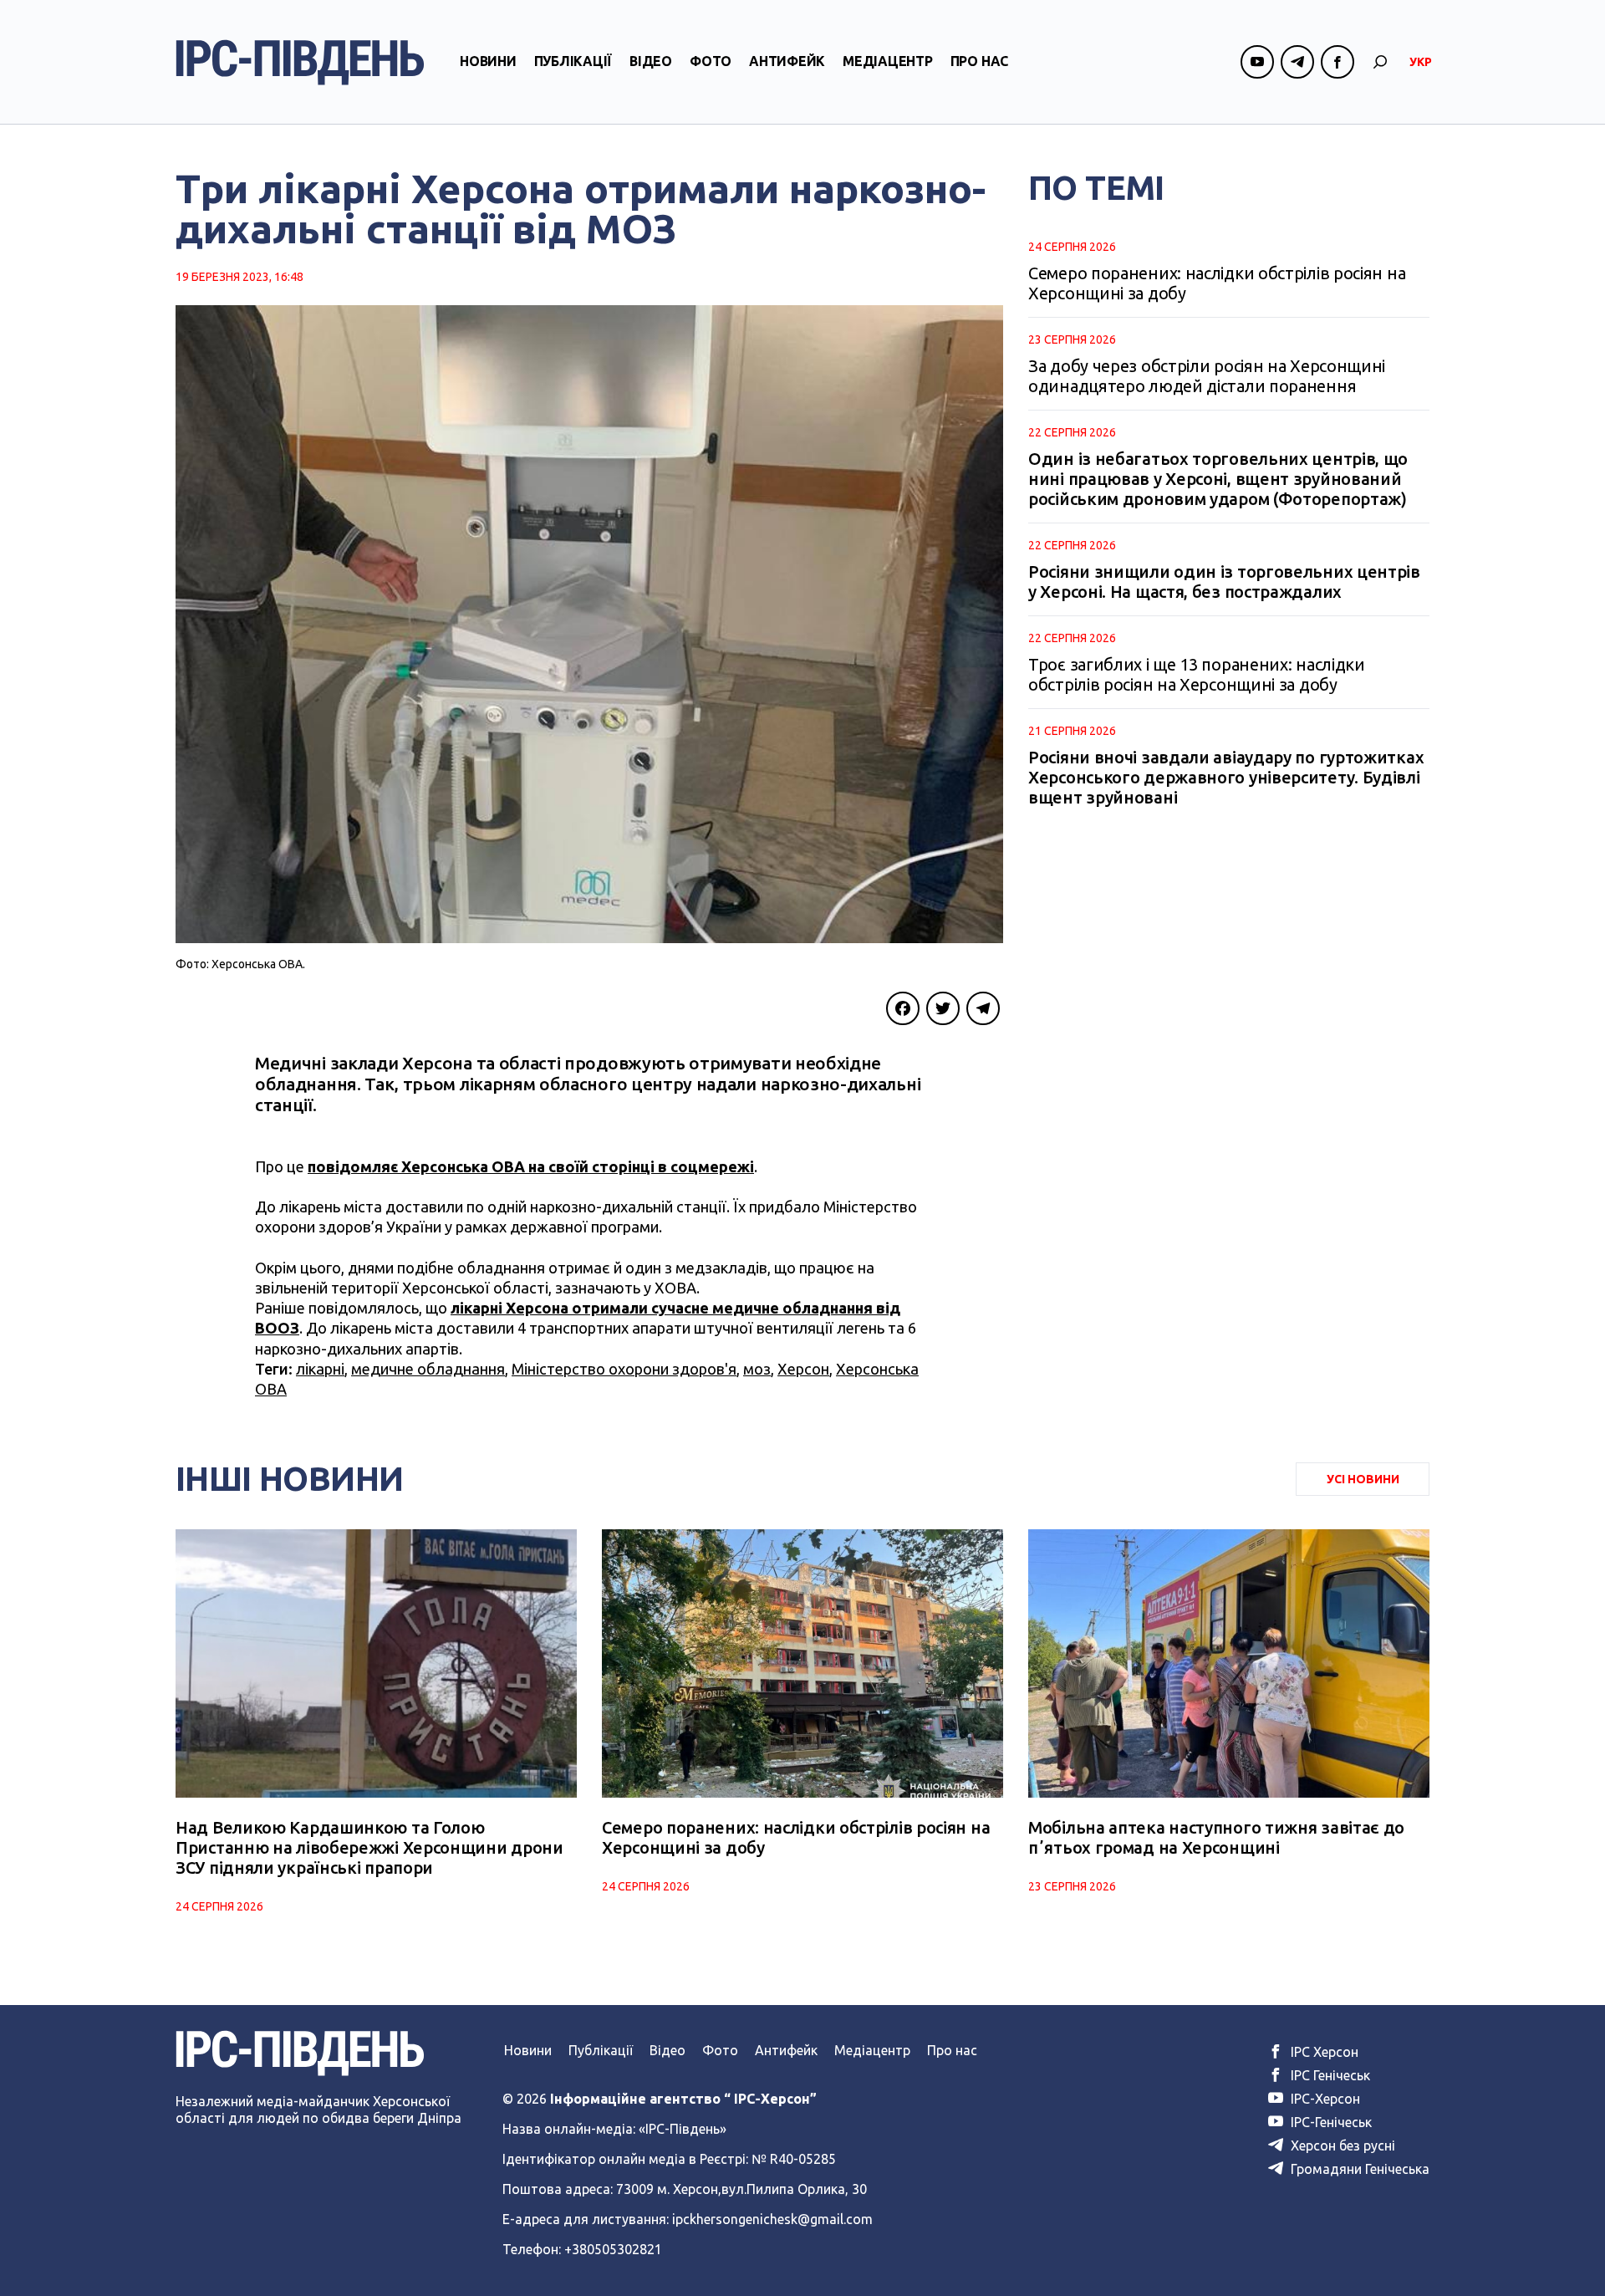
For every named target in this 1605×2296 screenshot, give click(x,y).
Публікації (573, 61)
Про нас (979, 61)
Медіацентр (888, 61)
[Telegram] (983, 1008)
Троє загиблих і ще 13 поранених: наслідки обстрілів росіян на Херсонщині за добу (1197, 674)
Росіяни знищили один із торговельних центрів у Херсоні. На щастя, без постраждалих (1224, 582)
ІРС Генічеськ (1329, 2075)
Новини (488, 61)
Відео (651, 61)
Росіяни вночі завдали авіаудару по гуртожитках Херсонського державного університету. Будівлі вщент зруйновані (1226, 777)
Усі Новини (1363, 1479)
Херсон (803, 1369)
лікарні (320, 1369)
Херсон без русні (1341, 2145)
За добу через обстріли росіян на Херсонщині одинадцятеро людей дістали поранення (1207, 376)
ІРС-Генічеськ (1330, 2122)
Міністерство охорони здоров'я (624, 1369)
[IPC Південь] (300, 62)
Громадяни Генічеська (1358, 2169)
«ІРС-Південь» (683, 2129)
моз (757, 1369)
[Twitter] (943, 1008)
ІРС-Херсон (1324, 2099)
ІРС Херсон (1323, 2052)
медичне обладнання (428, 1369)
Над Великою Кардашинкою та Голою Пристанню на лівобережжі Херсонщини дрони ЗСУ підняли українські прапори (369, 1847)
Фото (711, 61)
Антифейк (787, 61)
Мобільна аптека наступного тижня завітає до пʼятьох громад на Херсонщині (1216, 1837)
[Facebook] (903, 1008)
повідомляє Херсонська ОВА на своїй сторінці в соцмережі (531, 1166)
